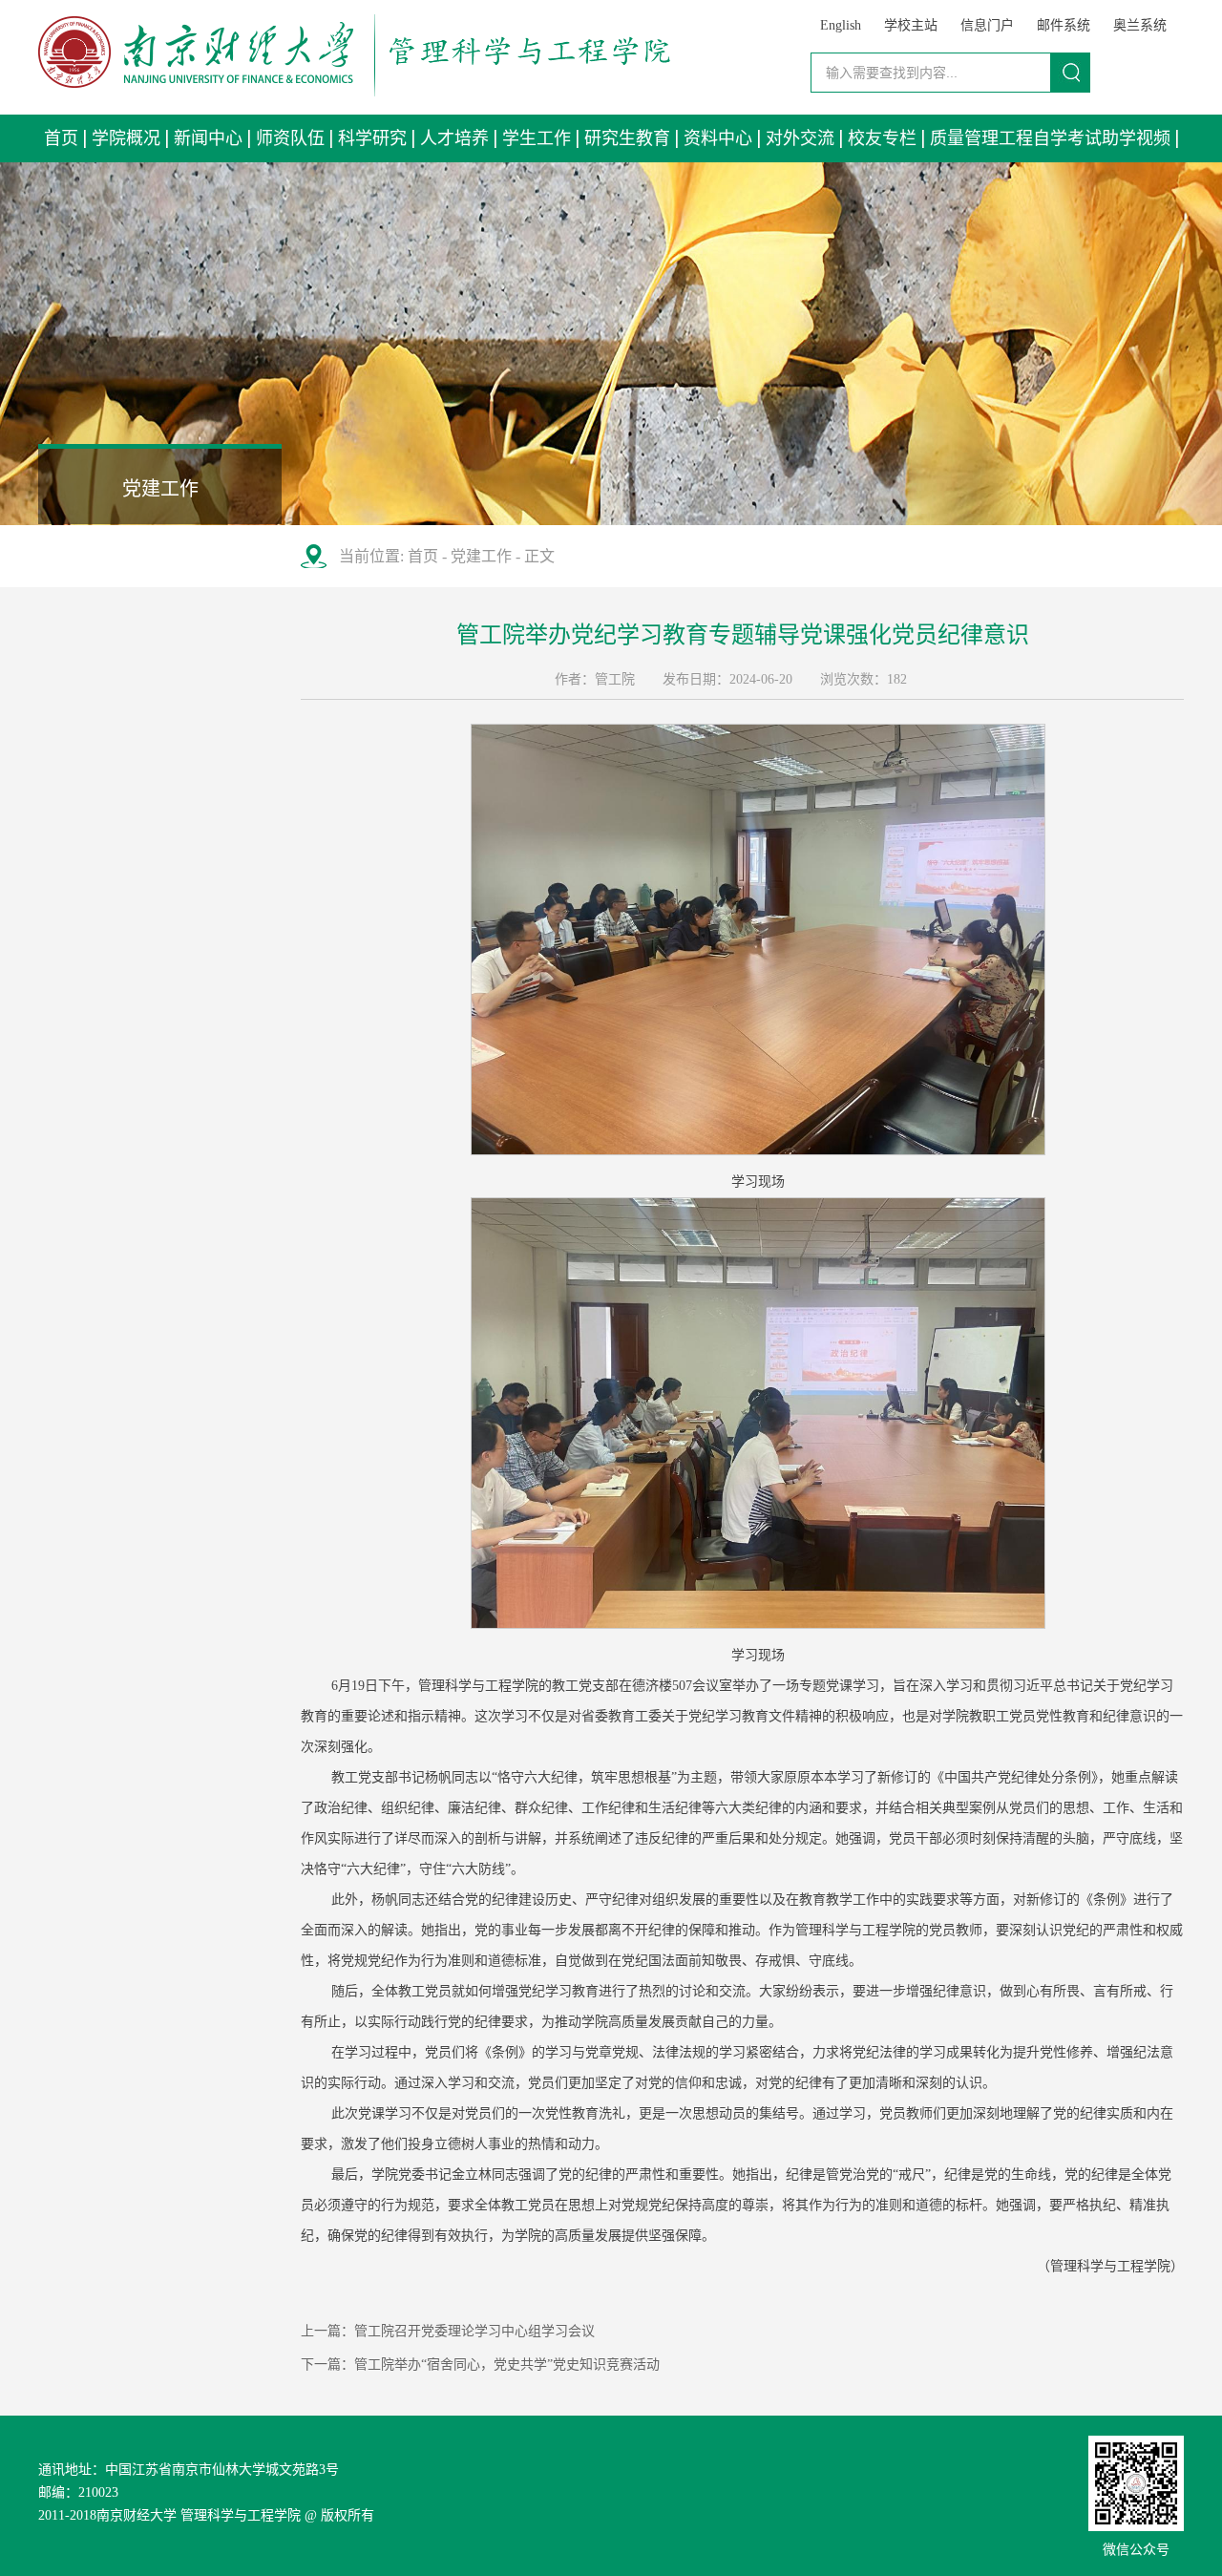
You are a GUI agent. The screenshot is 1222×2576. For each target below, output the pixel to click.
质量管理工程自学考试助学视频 (1050, 138)
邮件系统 (1064, 25)
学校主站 (911, 25)
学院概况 (126, 138)
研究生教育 (627, 138)
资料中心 (718, 138)
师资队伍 (290, 138)
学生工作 (537, 138)
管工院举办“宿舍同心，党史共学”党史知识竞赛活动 (507, 2365)
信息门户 (987, 25)
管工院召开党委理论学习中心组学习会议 (474, 2331)
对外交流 (800, 138)
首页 (61, 138)
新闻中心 (208, 138)
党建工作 (481, 556)
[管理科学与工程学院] (354, 91)
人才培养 (454, 138)
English (841, 25)
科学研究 (372, 138)
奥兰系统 (1140, 25)
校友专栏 (882, 138)
